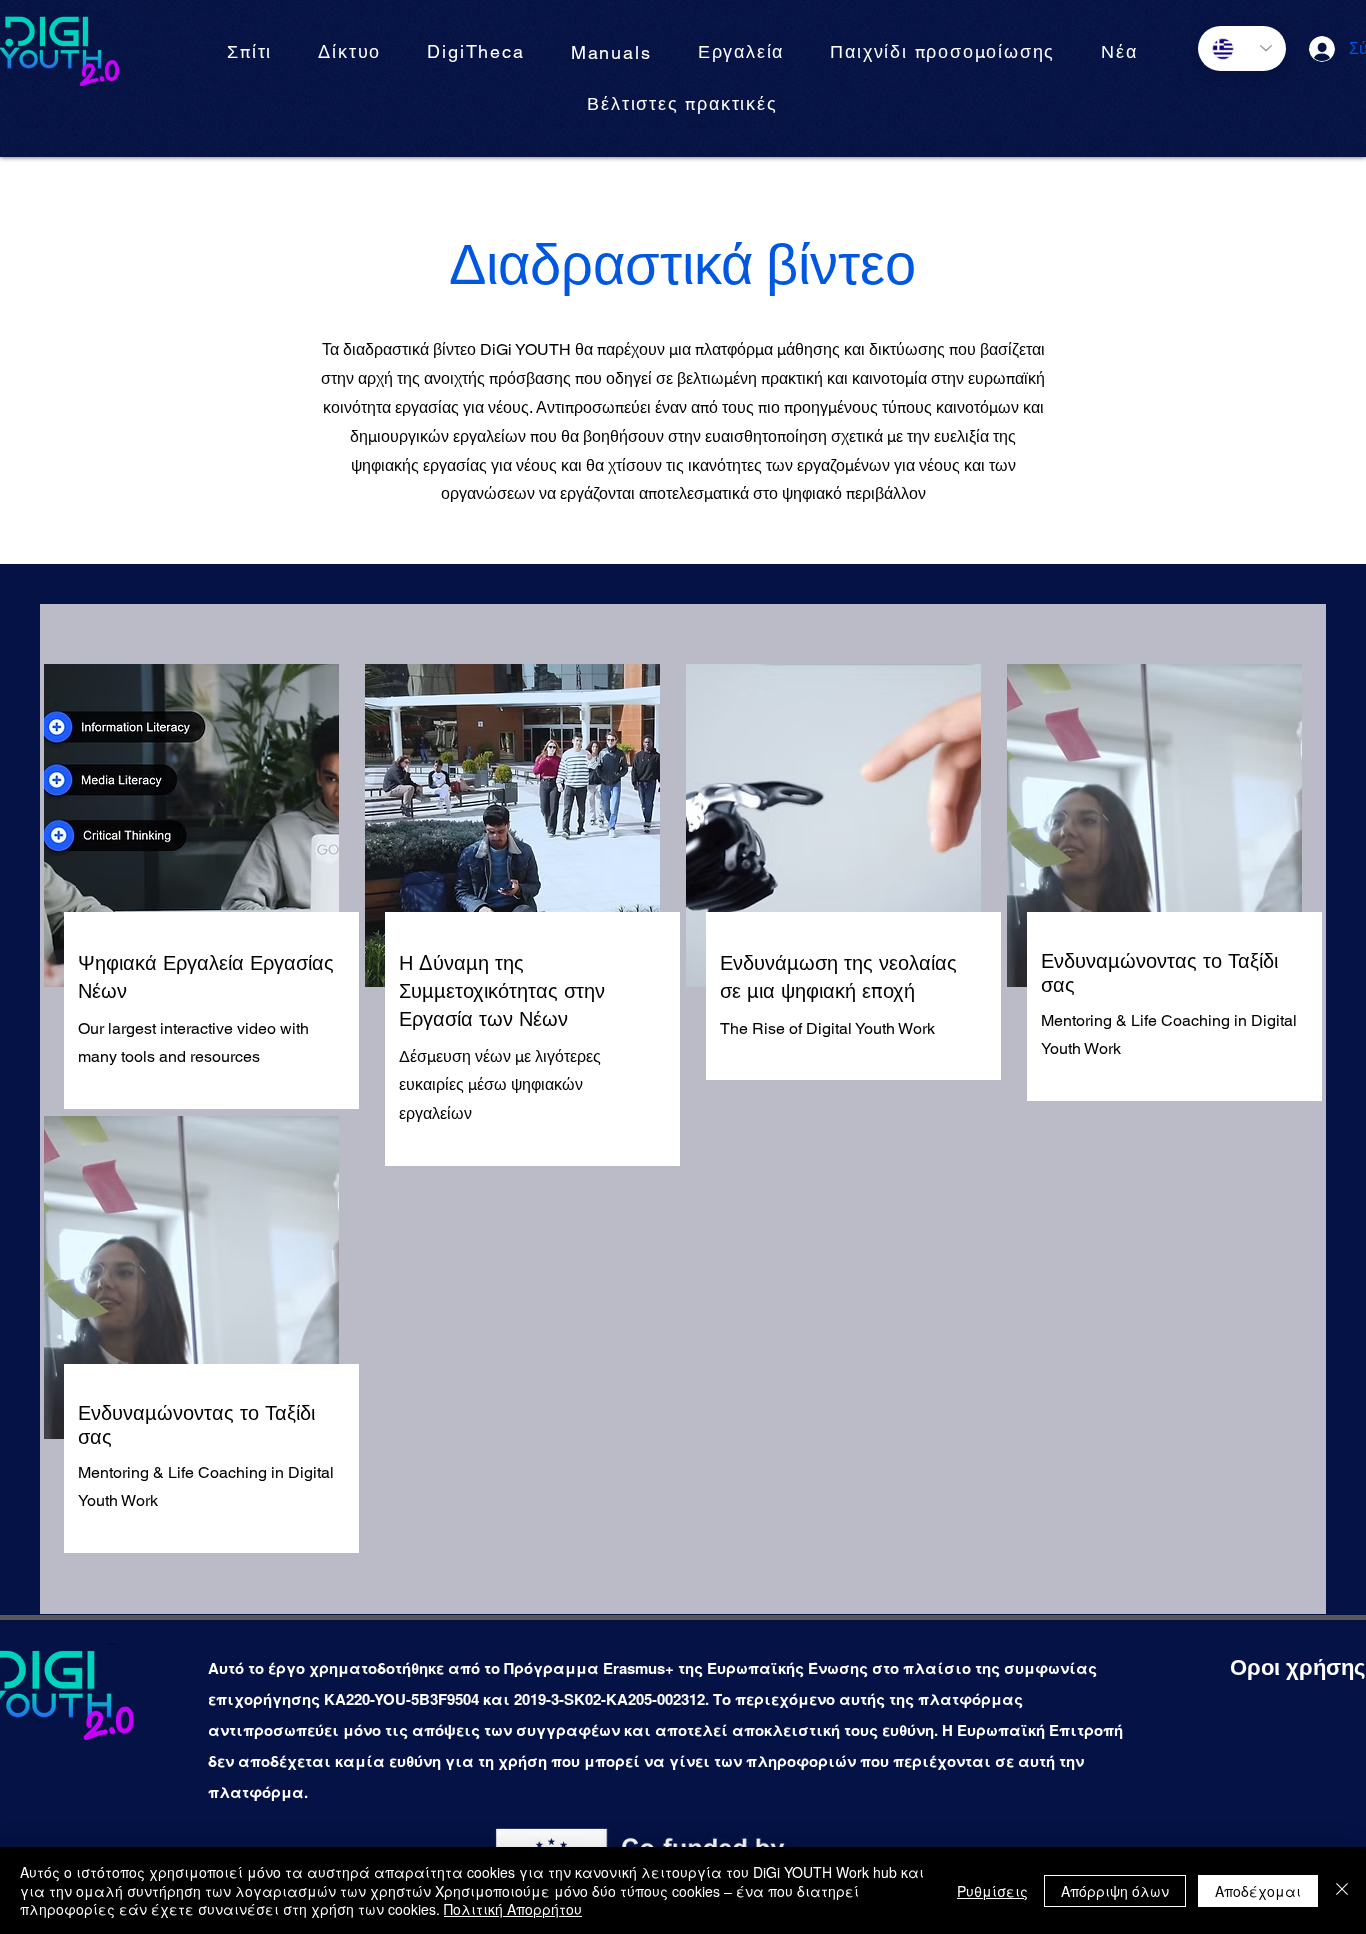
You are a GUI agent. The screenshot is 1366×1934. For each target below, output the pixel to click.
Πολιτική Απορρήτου (513, 1909)
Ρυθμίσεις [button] (992, 1891)
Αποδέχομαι (1258, 1891)
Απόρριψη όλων (1115, 1891)
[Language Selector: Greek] (1242, 48)
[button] (611, 53)
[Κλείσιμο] (1342, 1890)
